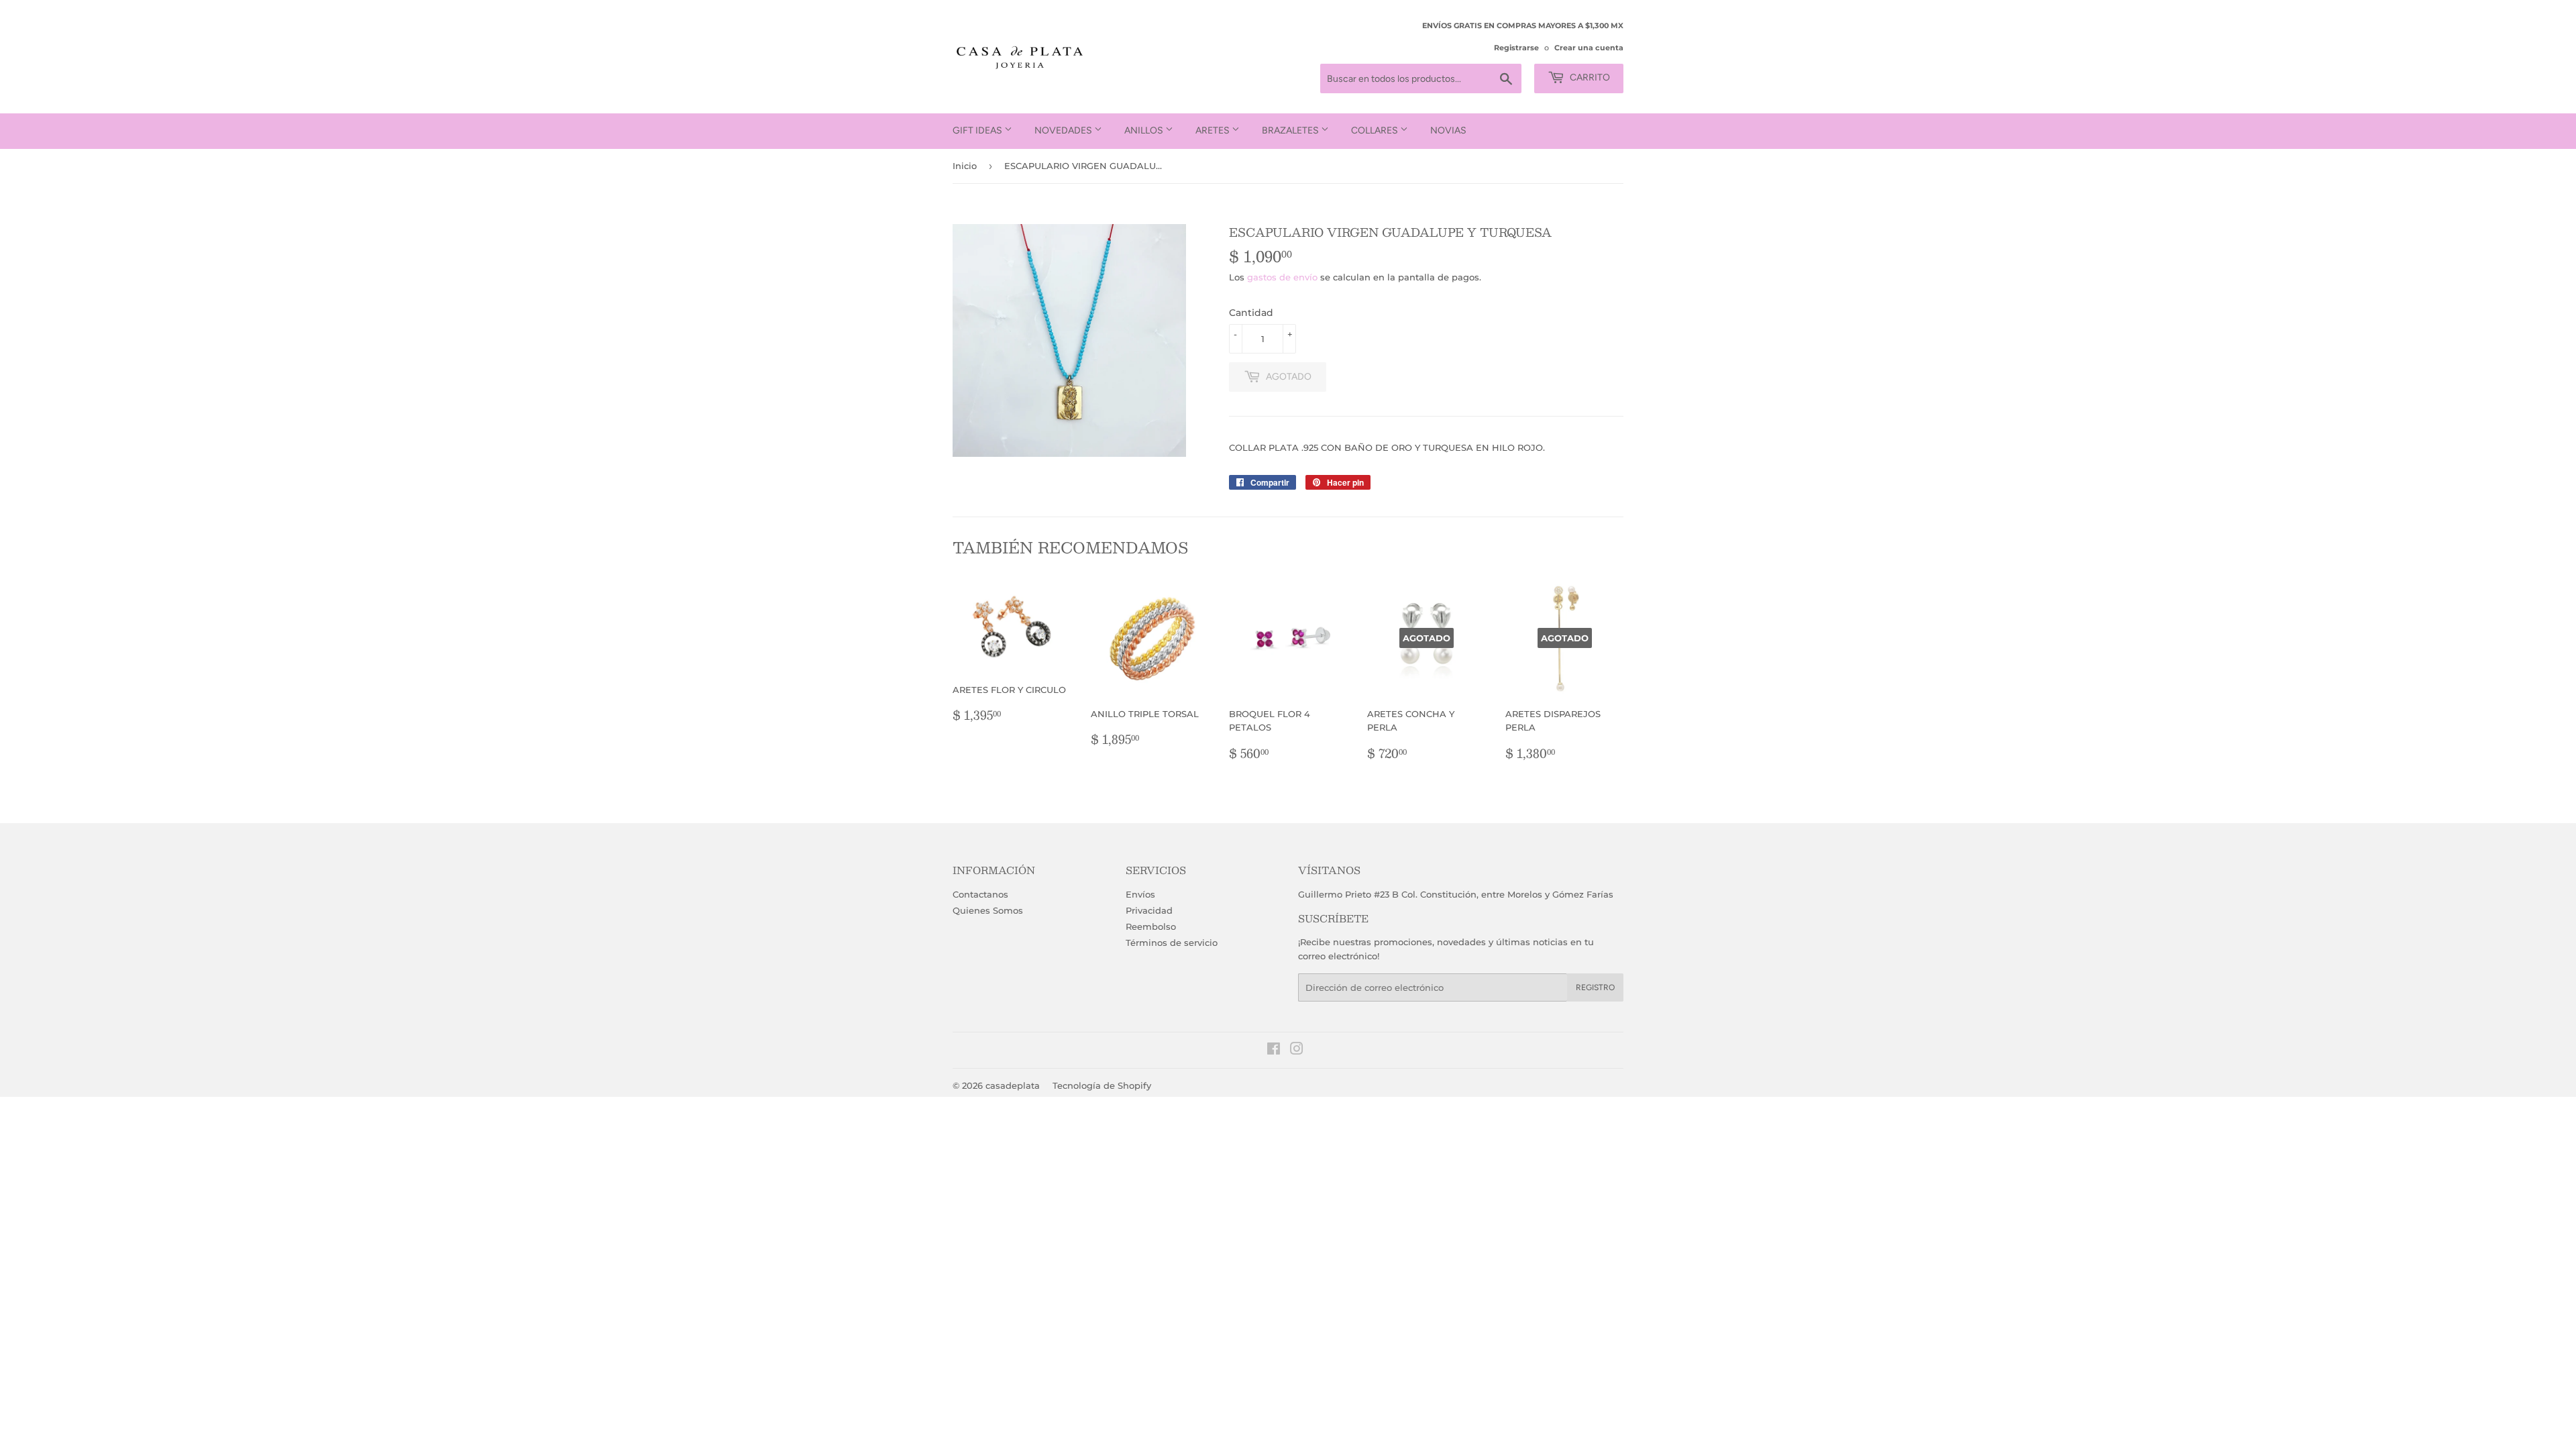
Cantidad (1251, 313)
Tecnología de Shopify (1102, 1085)
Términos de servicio (1172, 943)
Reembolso (1151, 926)
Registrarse (1516, 48)
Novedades (1064, 130)
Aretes (1214, 130)
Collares (1376, 130)
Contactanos (980, 894)
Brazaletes (1291, 130)
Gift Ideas (978, 130)
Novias (1448, 130)
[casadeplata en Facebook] (1274, 1051)
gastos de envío (1282, 277)
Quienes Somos (988, 910)
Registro (1595, 987)
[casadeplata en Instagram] (1297, 1051)
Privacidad (1149, 910)
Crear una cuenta (1589, 48)
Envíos (1140, 894)
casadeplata (1013, 1085)
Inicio (965, 166)
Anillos (1145, 130)
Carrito (1589, 77)
